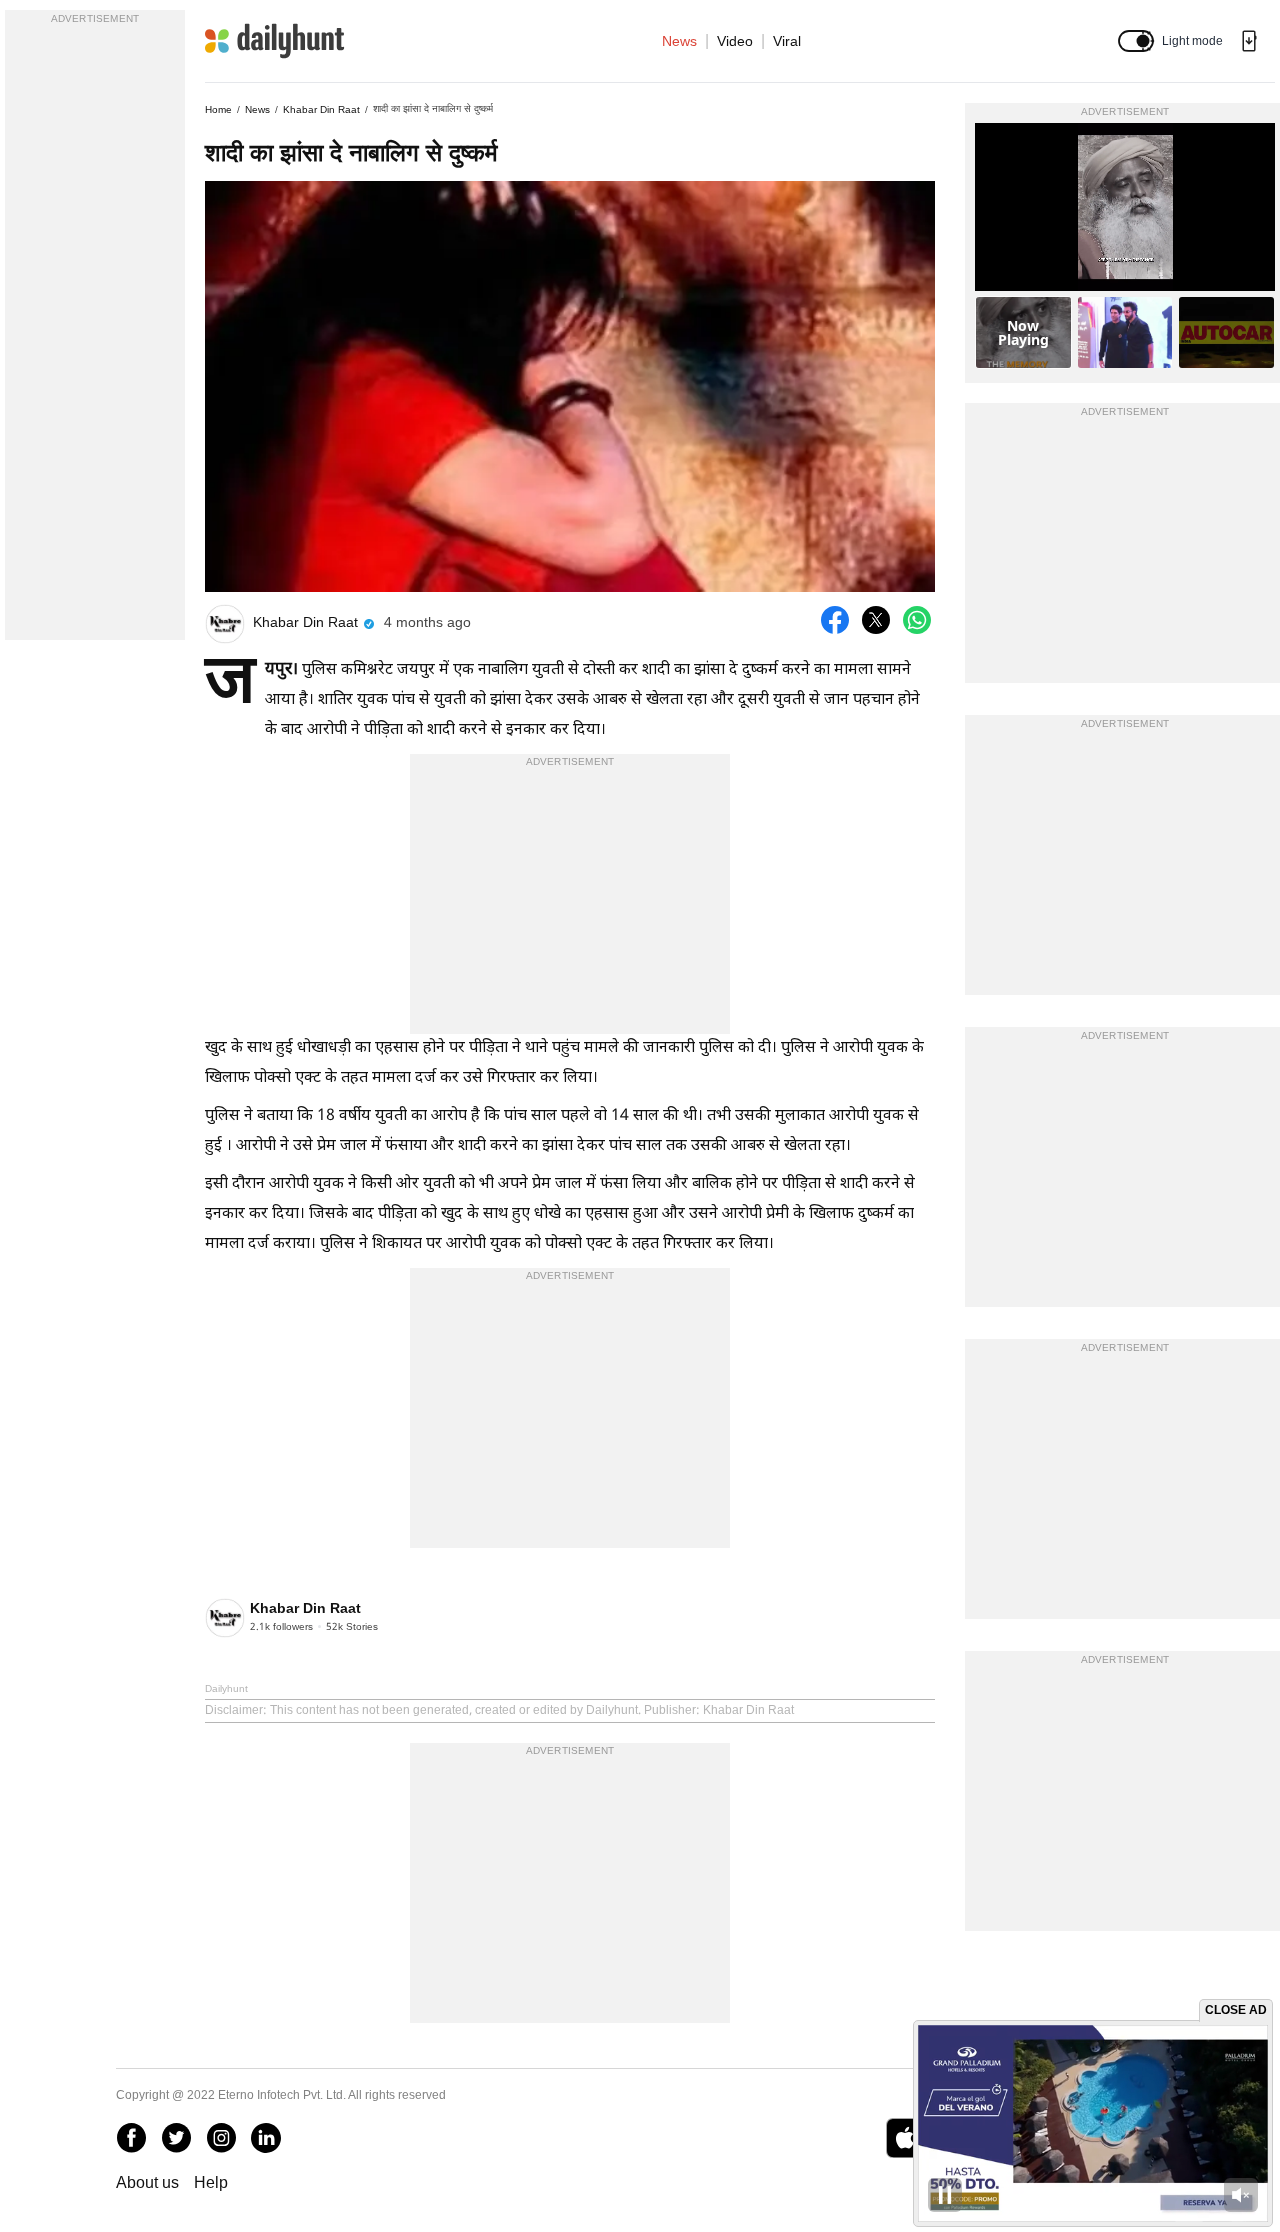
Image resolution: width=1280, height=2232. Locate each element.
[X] (176, 2138)
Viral (787, 41)
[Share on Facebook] (835, 620)
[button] (1136, 41)
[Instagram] (221, 2138)
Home (218, 109)
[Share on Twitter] (876, 620)
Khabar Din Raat (321, 109)
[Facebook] (131, 2138)
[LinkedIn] (266, 2138)
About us (147, 2182)
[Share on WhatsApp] (917, 620)
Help (211, 2182)
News (679, 41)
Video (735, 41)
